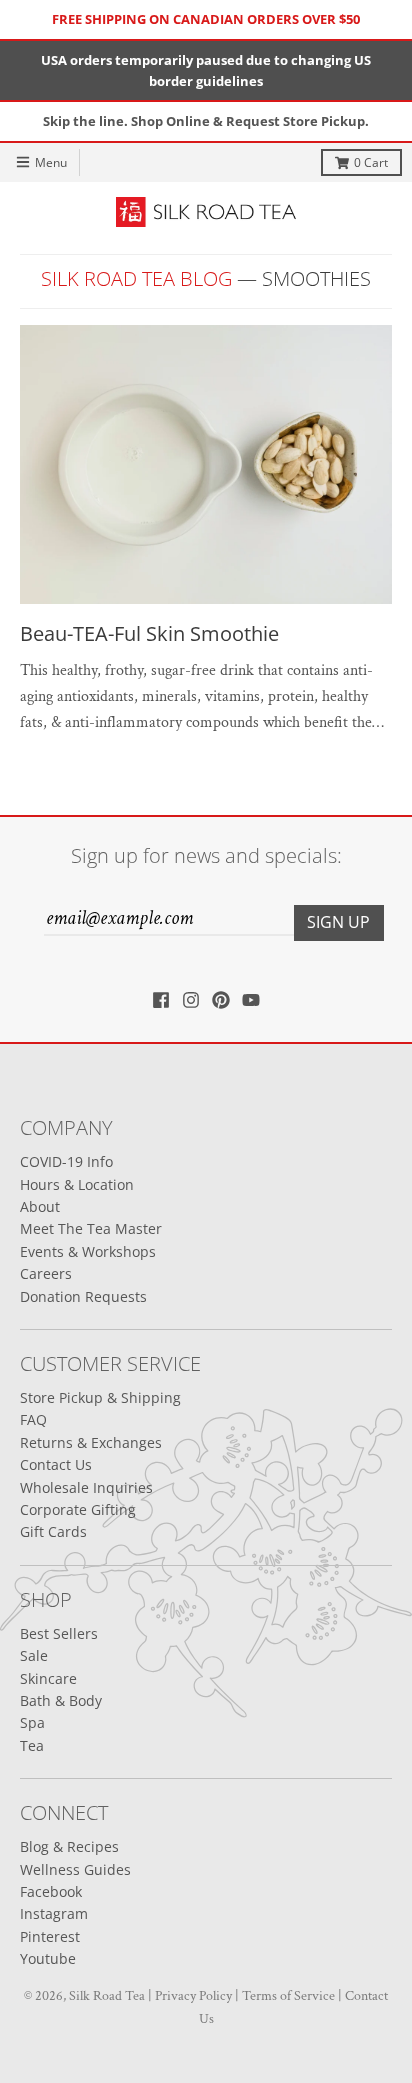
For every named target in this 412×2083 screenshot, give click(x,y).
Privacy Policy (193, 1996)
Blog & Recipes (69, 1846)
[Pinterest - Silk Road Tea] (221, 1000)
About (40, 1206)
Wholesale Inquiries (86, 1487)
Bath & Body (61, 1700)
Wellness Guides (75, 1869)
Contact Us (56, 1464)
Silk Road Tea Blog (136, 278)
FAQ (33, 1419)
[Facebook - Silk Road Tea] (161, 1000)
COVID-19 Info (66, 1161)
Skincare (48, 1678)
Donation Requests (83, 1296)
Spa (32, 1722)
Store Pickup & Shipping (100, 1397)
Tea (32, 1745)
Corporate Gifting (78, 1509)
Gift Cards (53, 1531)
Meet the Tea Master (91, 1228)
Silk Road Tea (107, 1996)
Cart (371, 162)
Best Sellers (59, 1633)
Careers (46, 1273)
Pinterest (50, 1936)
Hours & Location (77, 1184)
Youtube (48, 1958)
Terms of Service (288, 1996)
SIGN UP (338, 922)
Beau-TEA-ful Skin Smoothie (149, 633)
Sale (34, 1655)
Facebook (51, 1891)
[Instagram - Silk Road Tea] (191, 1000)
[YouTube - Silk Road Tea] (251, 1000)
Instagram (54, 1913)
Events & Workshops (88, 1251)
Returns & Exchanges (91, 1442)
